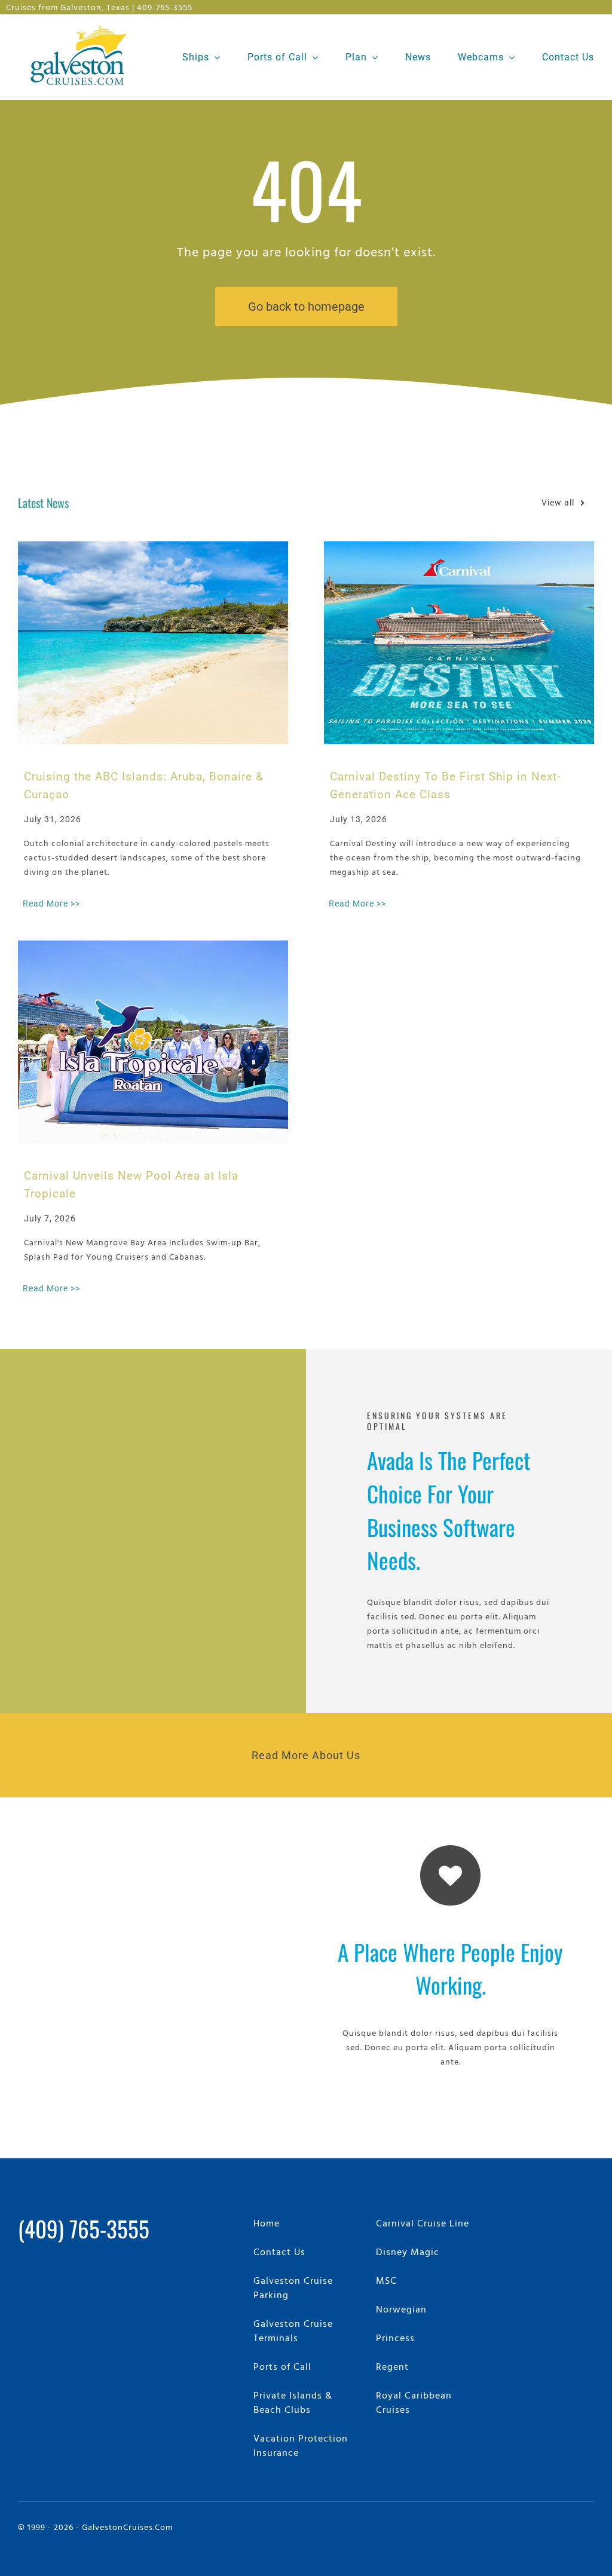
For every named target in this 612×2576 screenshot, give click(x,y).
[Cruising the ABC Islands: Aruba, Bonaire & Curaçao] (153, 643)
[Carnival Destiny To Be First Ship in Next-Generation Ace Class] (459, 643)
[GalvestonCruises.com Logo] (81, 24)
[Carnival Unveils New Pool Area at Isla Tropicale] (153, 1042)
